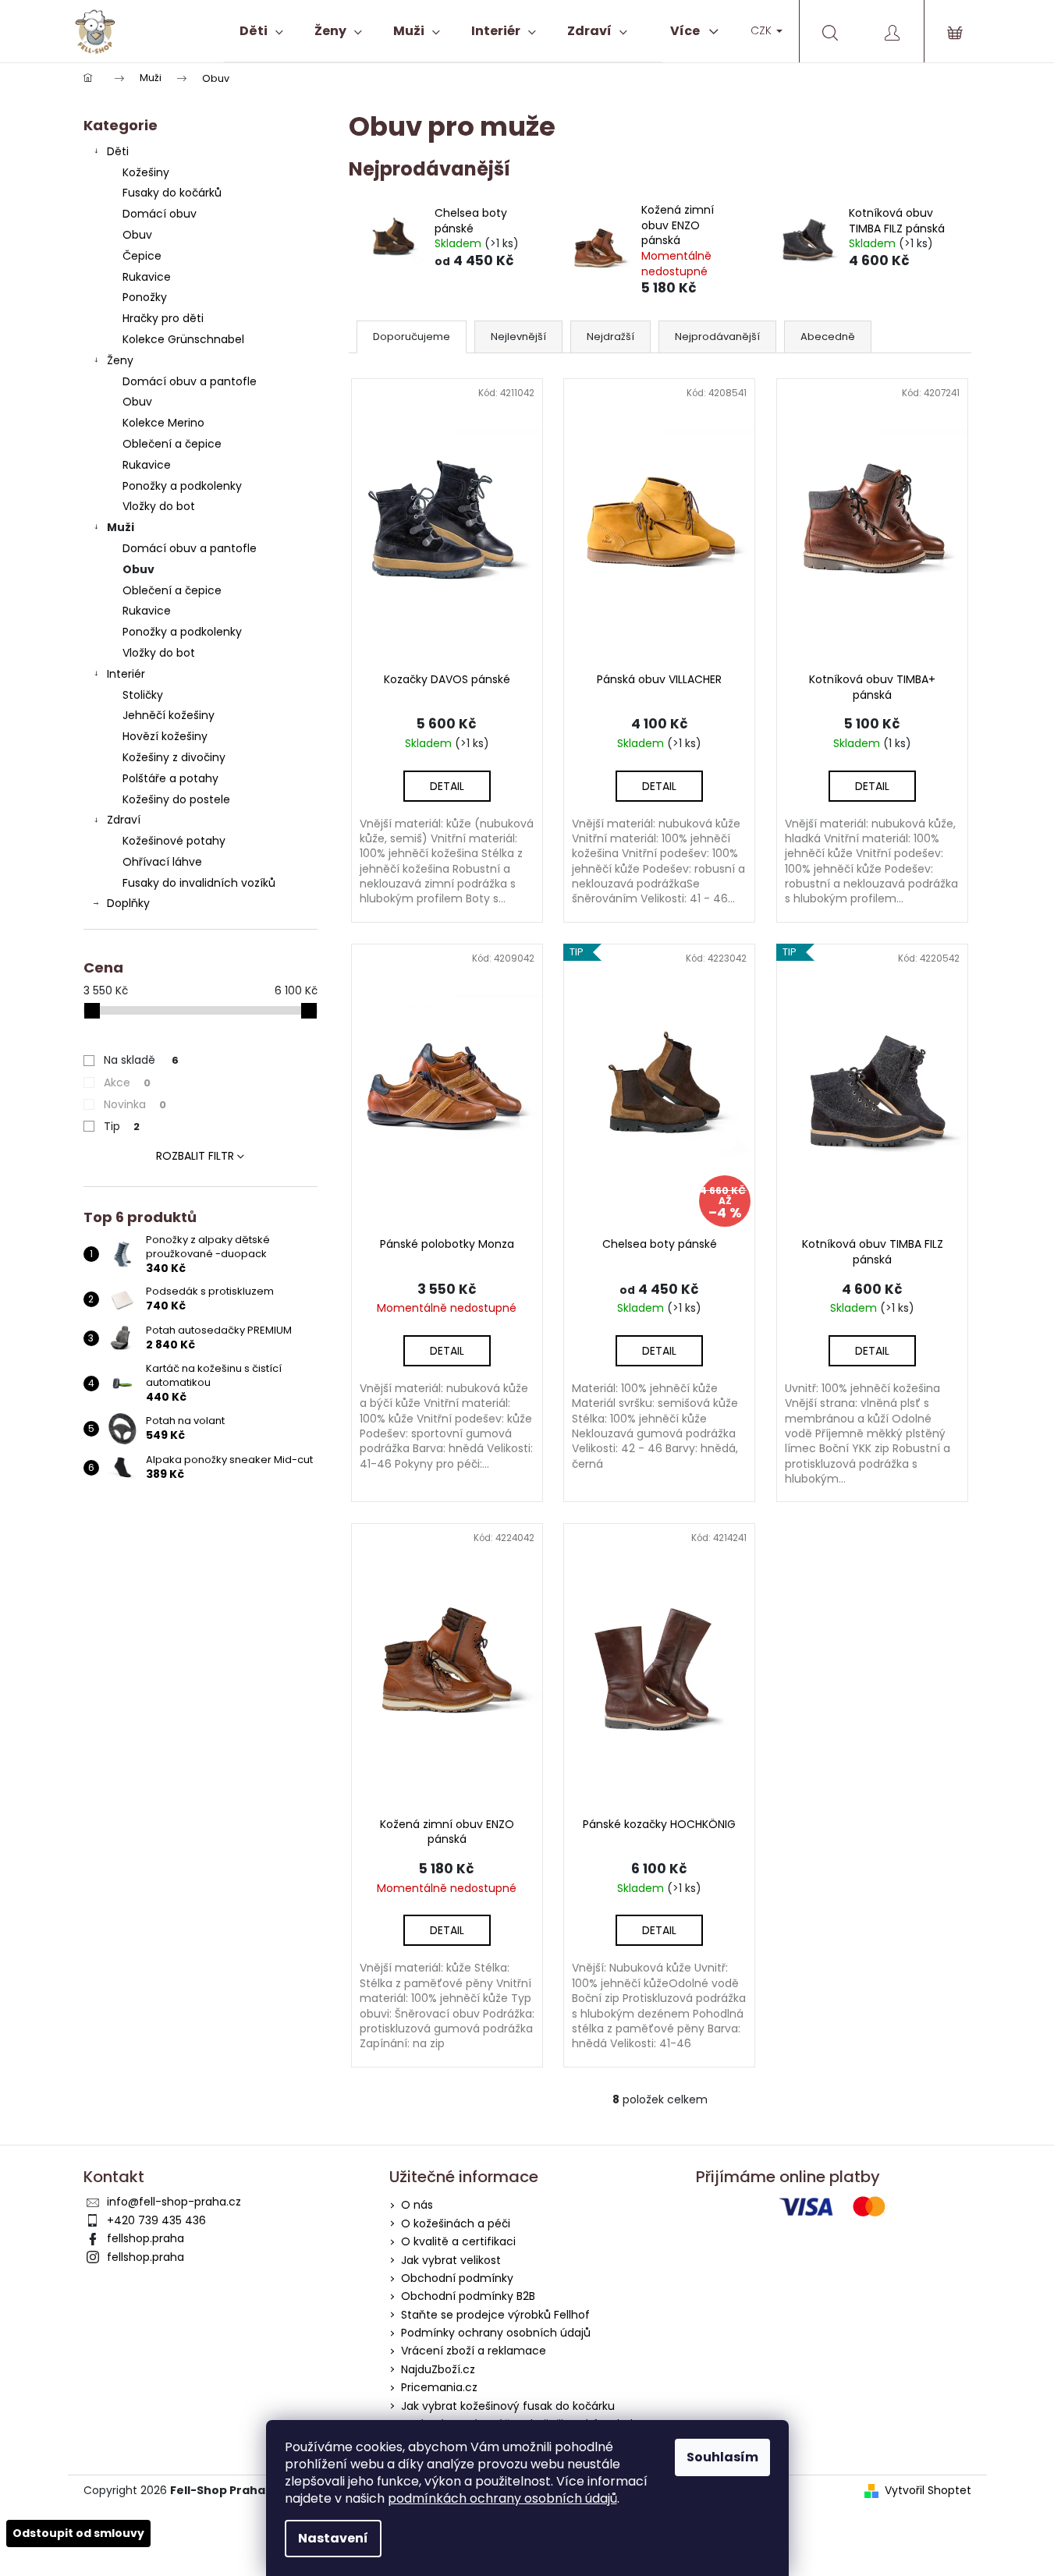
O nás (417, 2205)
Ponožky (145, 297)
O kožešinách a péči (456, 2223)
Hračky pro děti (163, 318)
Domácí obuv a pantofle (190, 381)
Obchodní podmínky (457, 2278)
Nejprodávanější (717, 337)
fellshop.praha (146, 2238)
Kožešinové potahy (174, 841)
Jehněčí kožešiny (169, 715)
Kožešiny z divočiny (174, 757)
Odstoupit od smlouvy (78, 2533)
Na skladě (141, 1060)
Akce (127, 1082)
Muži (121, 527)
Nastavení (333, 2538)
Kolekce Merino (163, 423)
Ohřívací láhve (162, 862)
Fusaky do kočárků (172, 193)
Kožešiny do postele (176, 799)
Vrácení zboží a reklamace (474, 2351)
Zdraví (124, 820)
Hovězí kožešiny (165, 736)
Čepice (142, 256)
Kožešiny (146, 172)
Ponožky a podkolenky (182, 486)
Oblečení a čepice (172, 444)
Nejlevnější (518, 337)
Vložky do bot (159, 506)
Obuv (137, 235)
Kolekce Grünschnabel (183, 339)
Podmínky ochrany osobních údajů (496, 2333)
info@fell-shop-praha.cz (174, 2202)
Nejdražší (610, 337)
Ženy (120, 360)
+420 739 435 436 (156, 2220)
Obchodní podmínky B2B (468, 2296)
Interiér (126, 674)
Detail (447, 786)
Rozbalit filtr (195, 1156)
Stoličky (143, 695)
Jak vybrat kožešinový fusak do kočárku (508, 2406)
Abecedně (828, 337)
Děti (118, 151)
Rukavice (147, 277)
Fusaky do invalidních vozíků (199, 883)
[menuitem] (261, 31)
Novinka (135, 1104)
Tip (122, 1126)
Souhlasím (722, 2457)
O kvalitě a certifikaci (458, 2241)
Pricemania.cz (439, 2387)
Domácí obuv (160, 214)
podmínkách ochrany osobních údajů (502, 2498)
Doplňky (128, 903)
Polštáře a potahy (170, 778)
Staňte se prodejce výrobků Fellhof (495, 2315)
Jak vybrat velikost (451, 2260)
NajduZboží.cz (438, 2369)
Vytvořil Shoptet (928, 2491)
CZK (763, 30)
